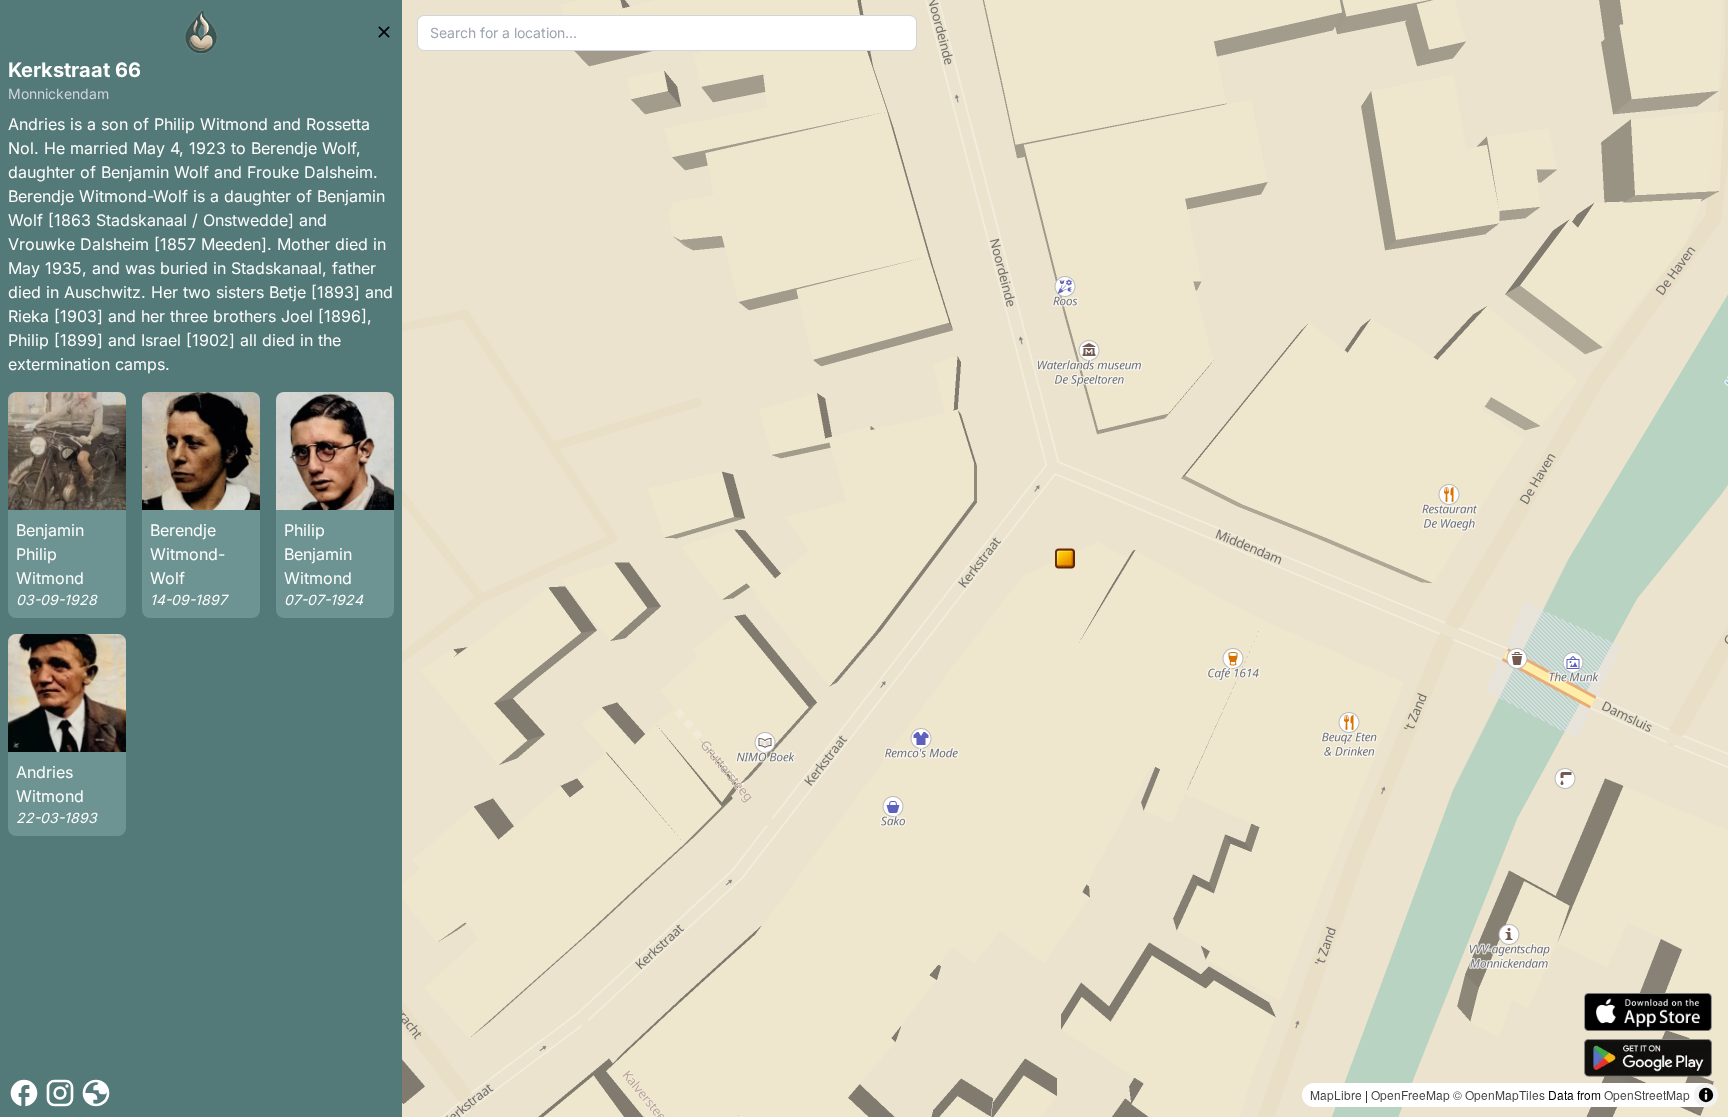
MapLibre (1336, 1094)
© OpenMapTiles (1499, 1094)
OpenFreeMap (1410, 1094)
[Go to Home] (201, 32)
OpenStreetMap (1647, 1094)
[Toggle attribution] (1706, 1095)
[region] (1065, 558)
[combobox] (667, 33)
